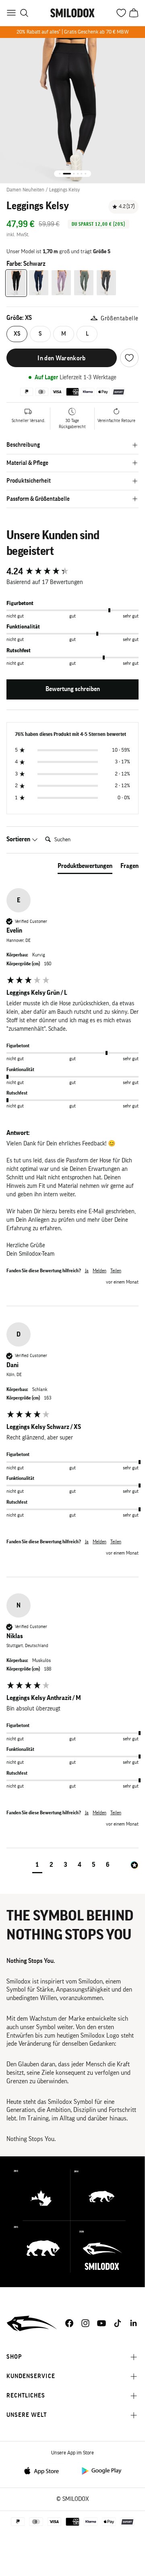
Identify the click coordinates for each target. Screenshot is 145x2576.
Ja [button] (87, 1271)
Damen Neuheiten (25, 190)
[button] (37, 1866)
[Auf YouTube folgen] (101, 2323)
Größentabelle (120, 318)
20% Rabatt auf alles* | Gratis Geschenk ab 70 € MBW (73, 32)
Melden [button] (99, 1271)
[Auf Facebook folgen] (69, 2323)
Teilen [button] (116, 1271)
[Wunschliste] (129, 358)
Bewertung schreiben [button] (73, 689)
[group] (72, 572)
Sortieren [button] (19, 839)
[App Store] (44, 2470)
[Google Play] (101, 2470)
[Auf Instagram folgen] (85, 2323)
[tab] (85, 868)
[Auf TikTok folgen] (118, 2323)
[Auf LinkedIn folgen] (134, 2323)
